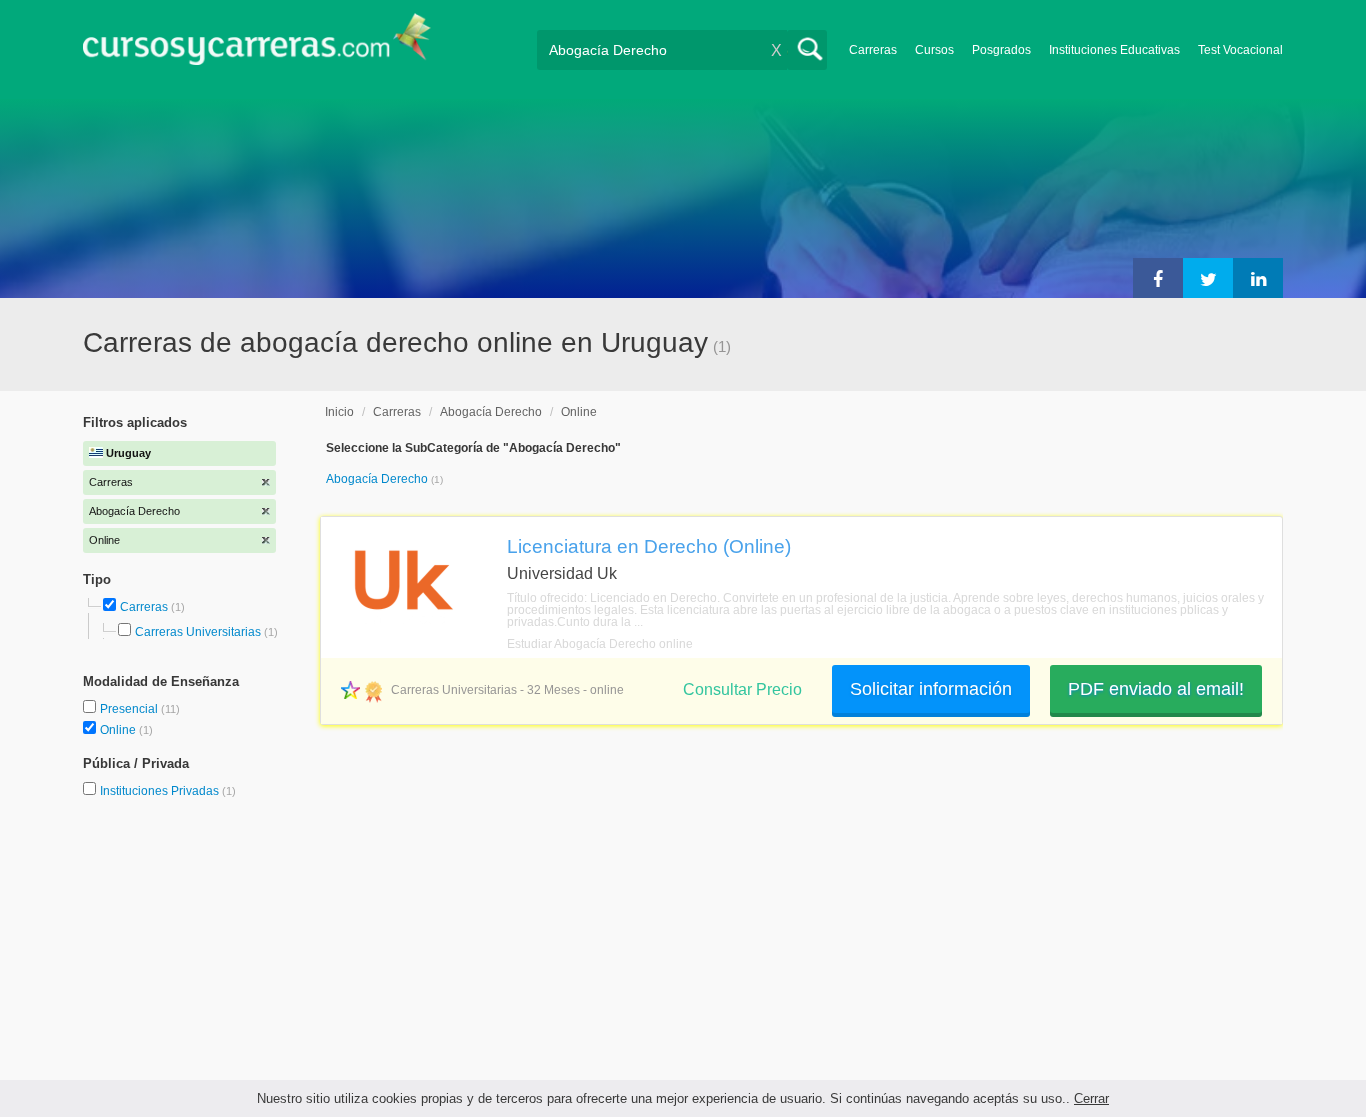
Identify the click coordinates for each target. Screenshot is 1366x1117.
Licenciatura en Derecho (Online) (649, 546)
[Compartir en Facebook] (1158, 278)
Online (119, 730)
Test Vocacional (1240, 50)
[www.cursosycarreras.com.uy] (257, 45)
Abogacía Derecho (491, 412)
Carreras (873, 50)
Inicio (339, 412)
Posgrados (1001, 50)
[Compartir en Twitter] (1208, 278)
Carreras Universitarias (198, 632)
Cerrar (1091, 1098)
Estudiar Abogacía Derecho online (600, 644)
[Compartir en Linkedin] (1258, 278)
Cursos (934, 50)
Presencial (130, 709)
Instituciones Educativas (1114, 50)
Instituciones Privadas (168, 791)
